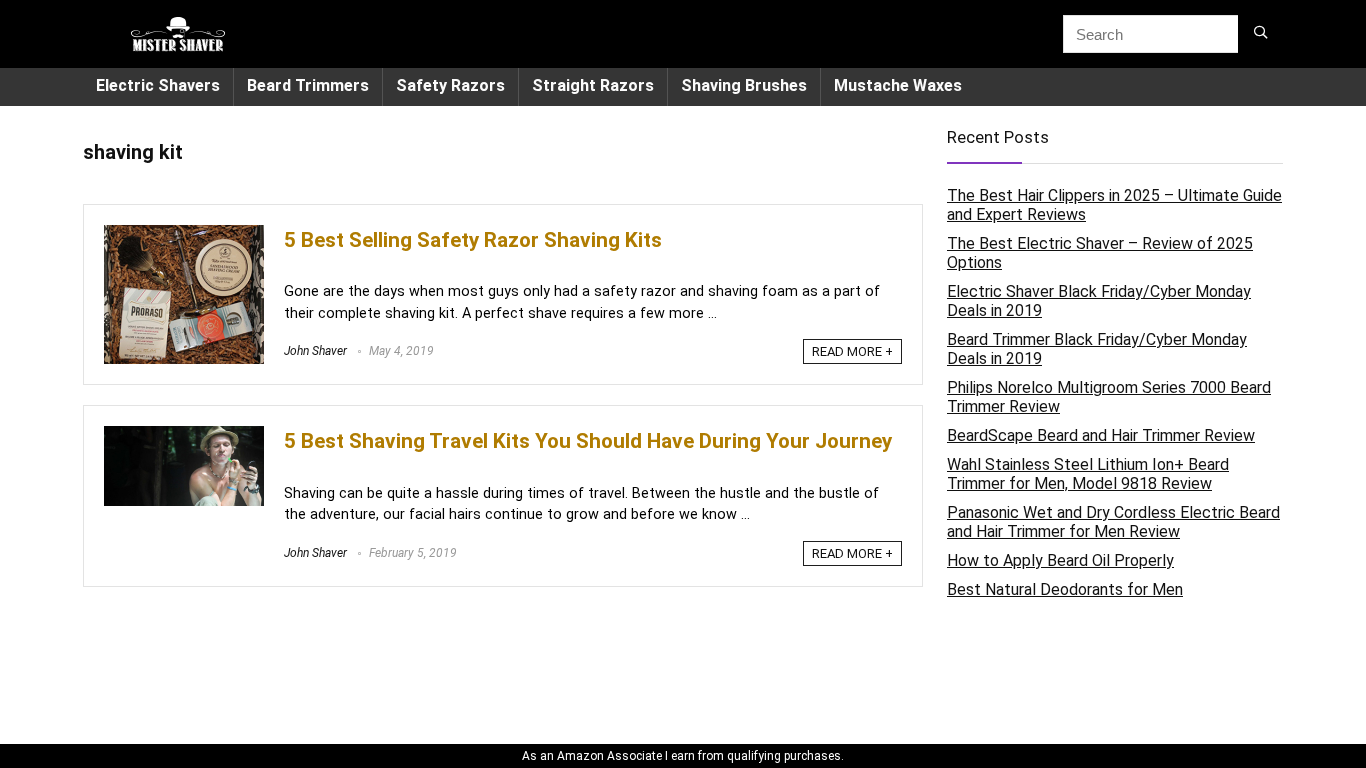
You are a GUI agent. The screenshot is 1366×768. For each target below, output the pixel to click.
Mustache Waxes (898, 85)
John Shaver (315, 351)
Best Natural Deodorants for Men (1065, 589)
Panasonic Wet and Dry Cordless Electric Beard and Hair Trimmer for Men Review (1113, 522)
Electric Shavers (158, 85)
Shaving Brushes (744, 85)
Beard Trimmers (308, 85)
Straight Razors (593, 85)
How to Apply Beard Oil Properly (1060, 560)
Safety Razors (450, 85)
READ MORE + (852, 351)
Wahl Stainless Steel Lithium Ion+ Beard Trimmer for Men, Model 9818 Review (1088, 474)
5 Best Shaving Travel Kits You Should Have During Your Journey (588, 441)
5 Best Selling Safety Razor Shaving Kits (473, 240)
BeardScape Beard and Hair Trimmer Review (1101, 435)
